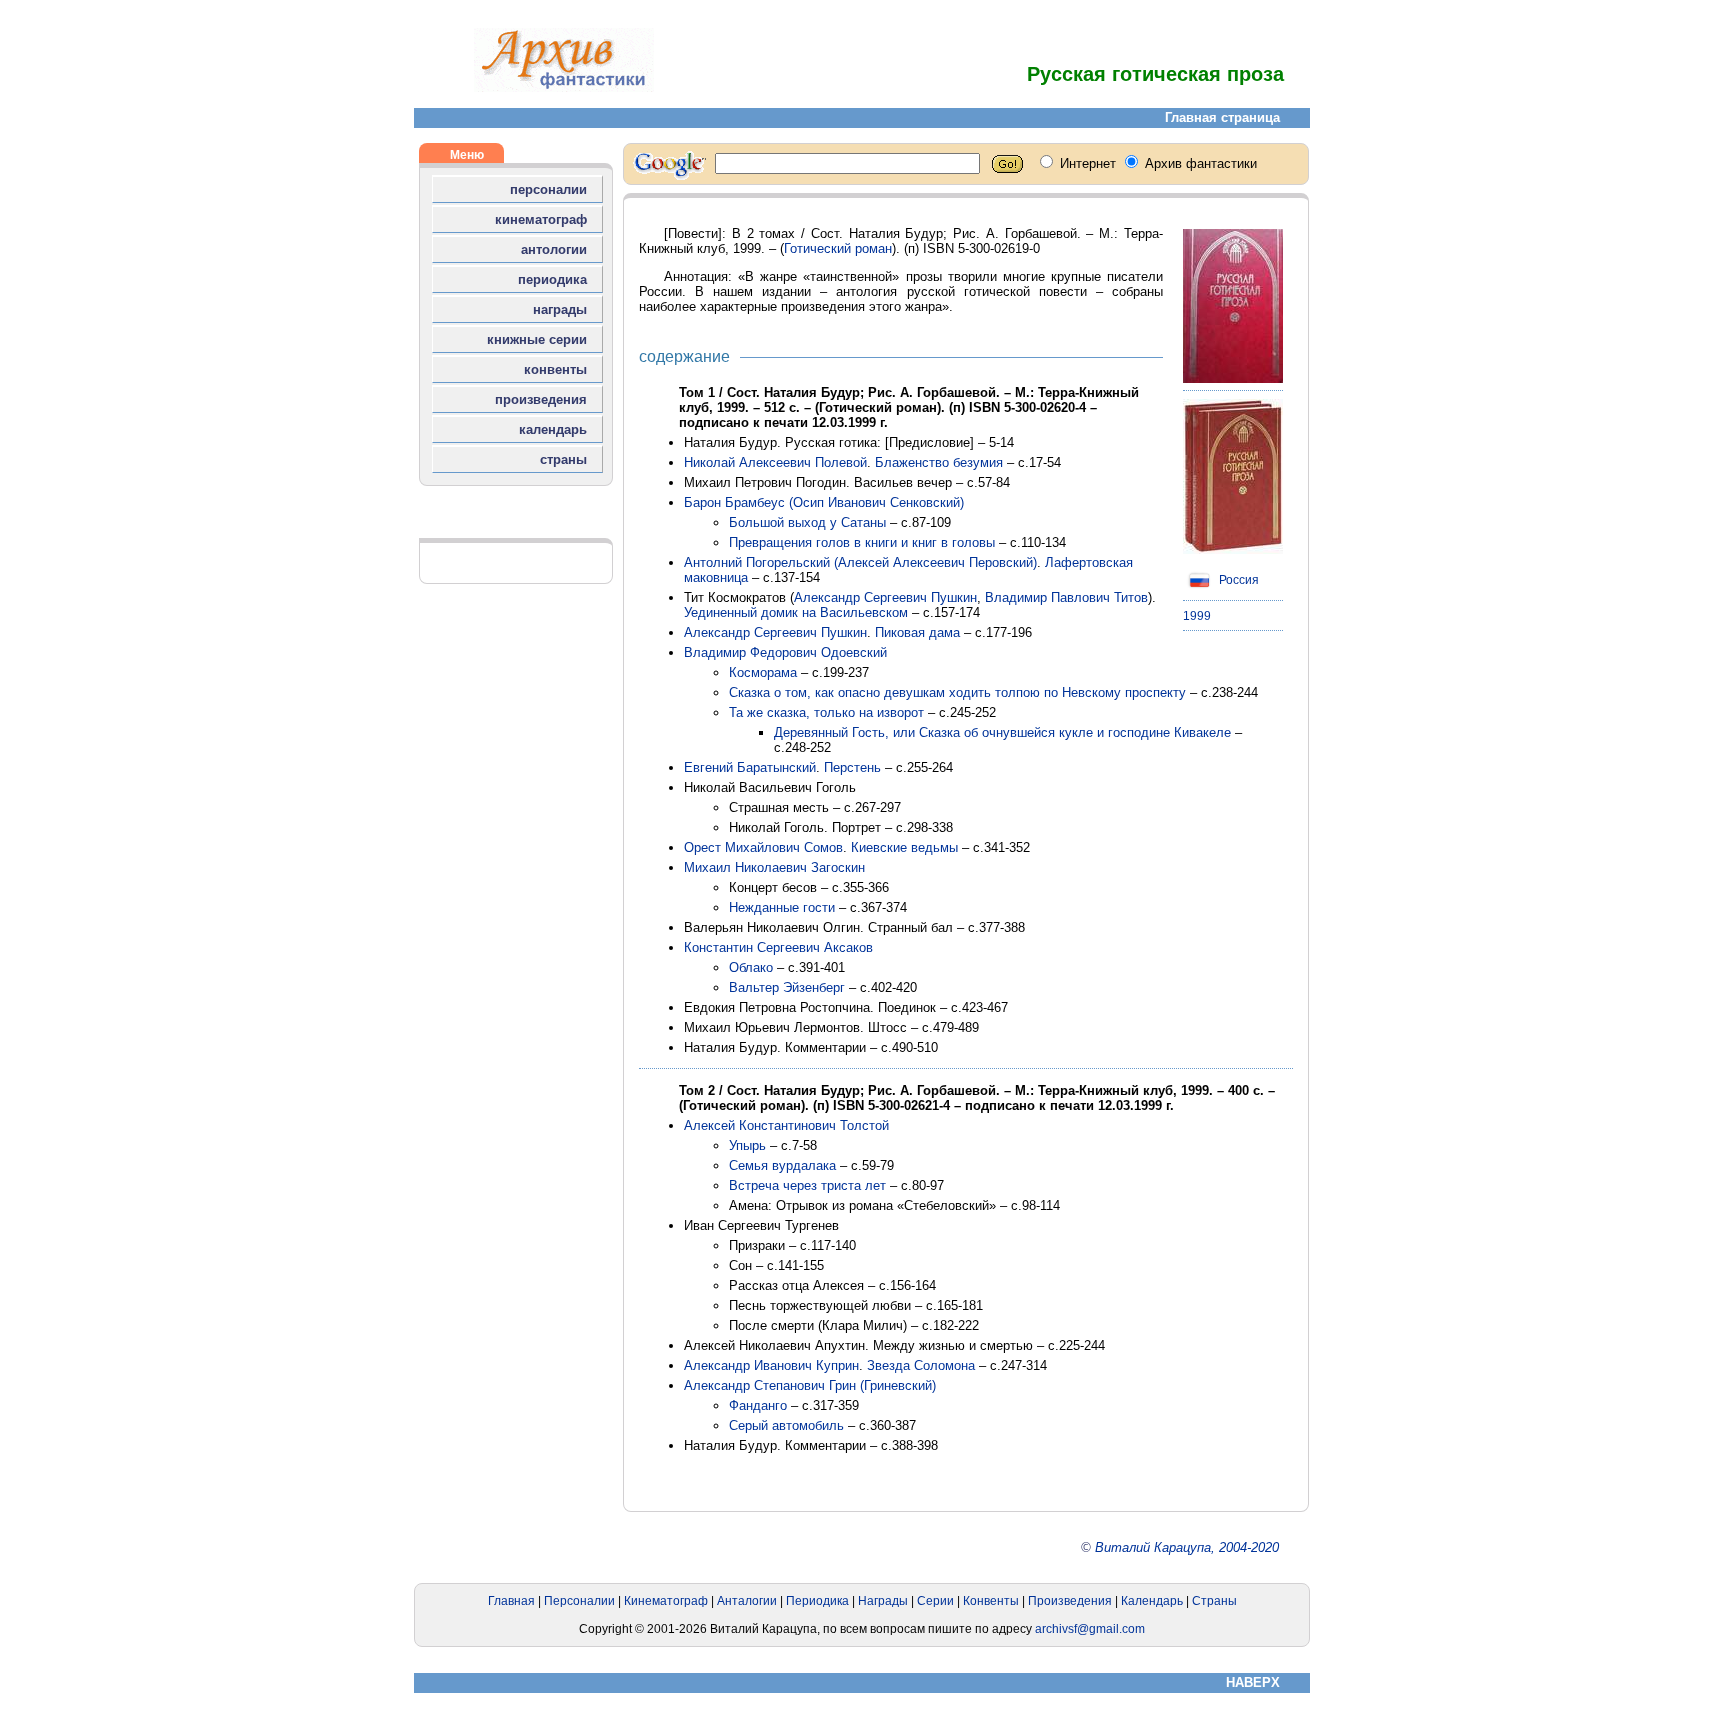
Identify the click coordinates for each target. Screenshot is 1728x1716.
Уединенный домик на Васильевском (796, 612)
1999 (1197, 616)
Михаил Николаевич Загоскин (774, 867)
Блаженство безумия (939, 462)
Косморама (763, 672)
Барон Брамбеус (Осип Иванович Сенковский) (824, 502)
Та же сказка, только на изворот (826, 712)
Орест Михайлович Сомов (763, 847)
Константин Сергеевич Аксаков (778, 947)
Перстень (852, 767)
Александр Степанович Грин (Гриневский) (810, 1385)
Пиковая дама (917, 632)
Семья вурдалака (782, 1165)
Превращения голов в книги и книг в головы (862, 542)
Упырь (747, 1145)
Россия (1237, 580)
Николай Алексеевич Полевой (775, 462)
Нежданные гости (782, 907)
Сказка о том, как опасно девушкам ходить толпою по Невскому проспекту (957, 692)
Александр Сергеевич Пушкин (885, 597)
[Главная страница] (564, 87)
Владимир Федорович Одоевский (785, 652)
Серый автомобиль (786, 1425)
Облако (751, 967)
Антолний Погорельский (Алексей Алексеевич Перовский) (860, 562)
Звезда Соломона (921, 1365)
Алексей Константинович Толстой (786, 1125)
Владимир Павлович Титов (1066, 597)
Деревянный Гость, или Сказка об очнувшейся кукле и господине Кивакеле (1002, 732)
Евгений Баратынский (750, 767)
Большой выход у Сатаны (807, 522)
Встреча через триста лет (807, 1185)
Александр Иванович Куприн (771, 1365)
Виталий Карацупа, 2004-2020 (1187, 1547)
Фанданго (758, 1405)
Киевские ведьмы (904, 847)
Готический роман (838, 248)
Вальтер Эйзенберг (787, 987)
